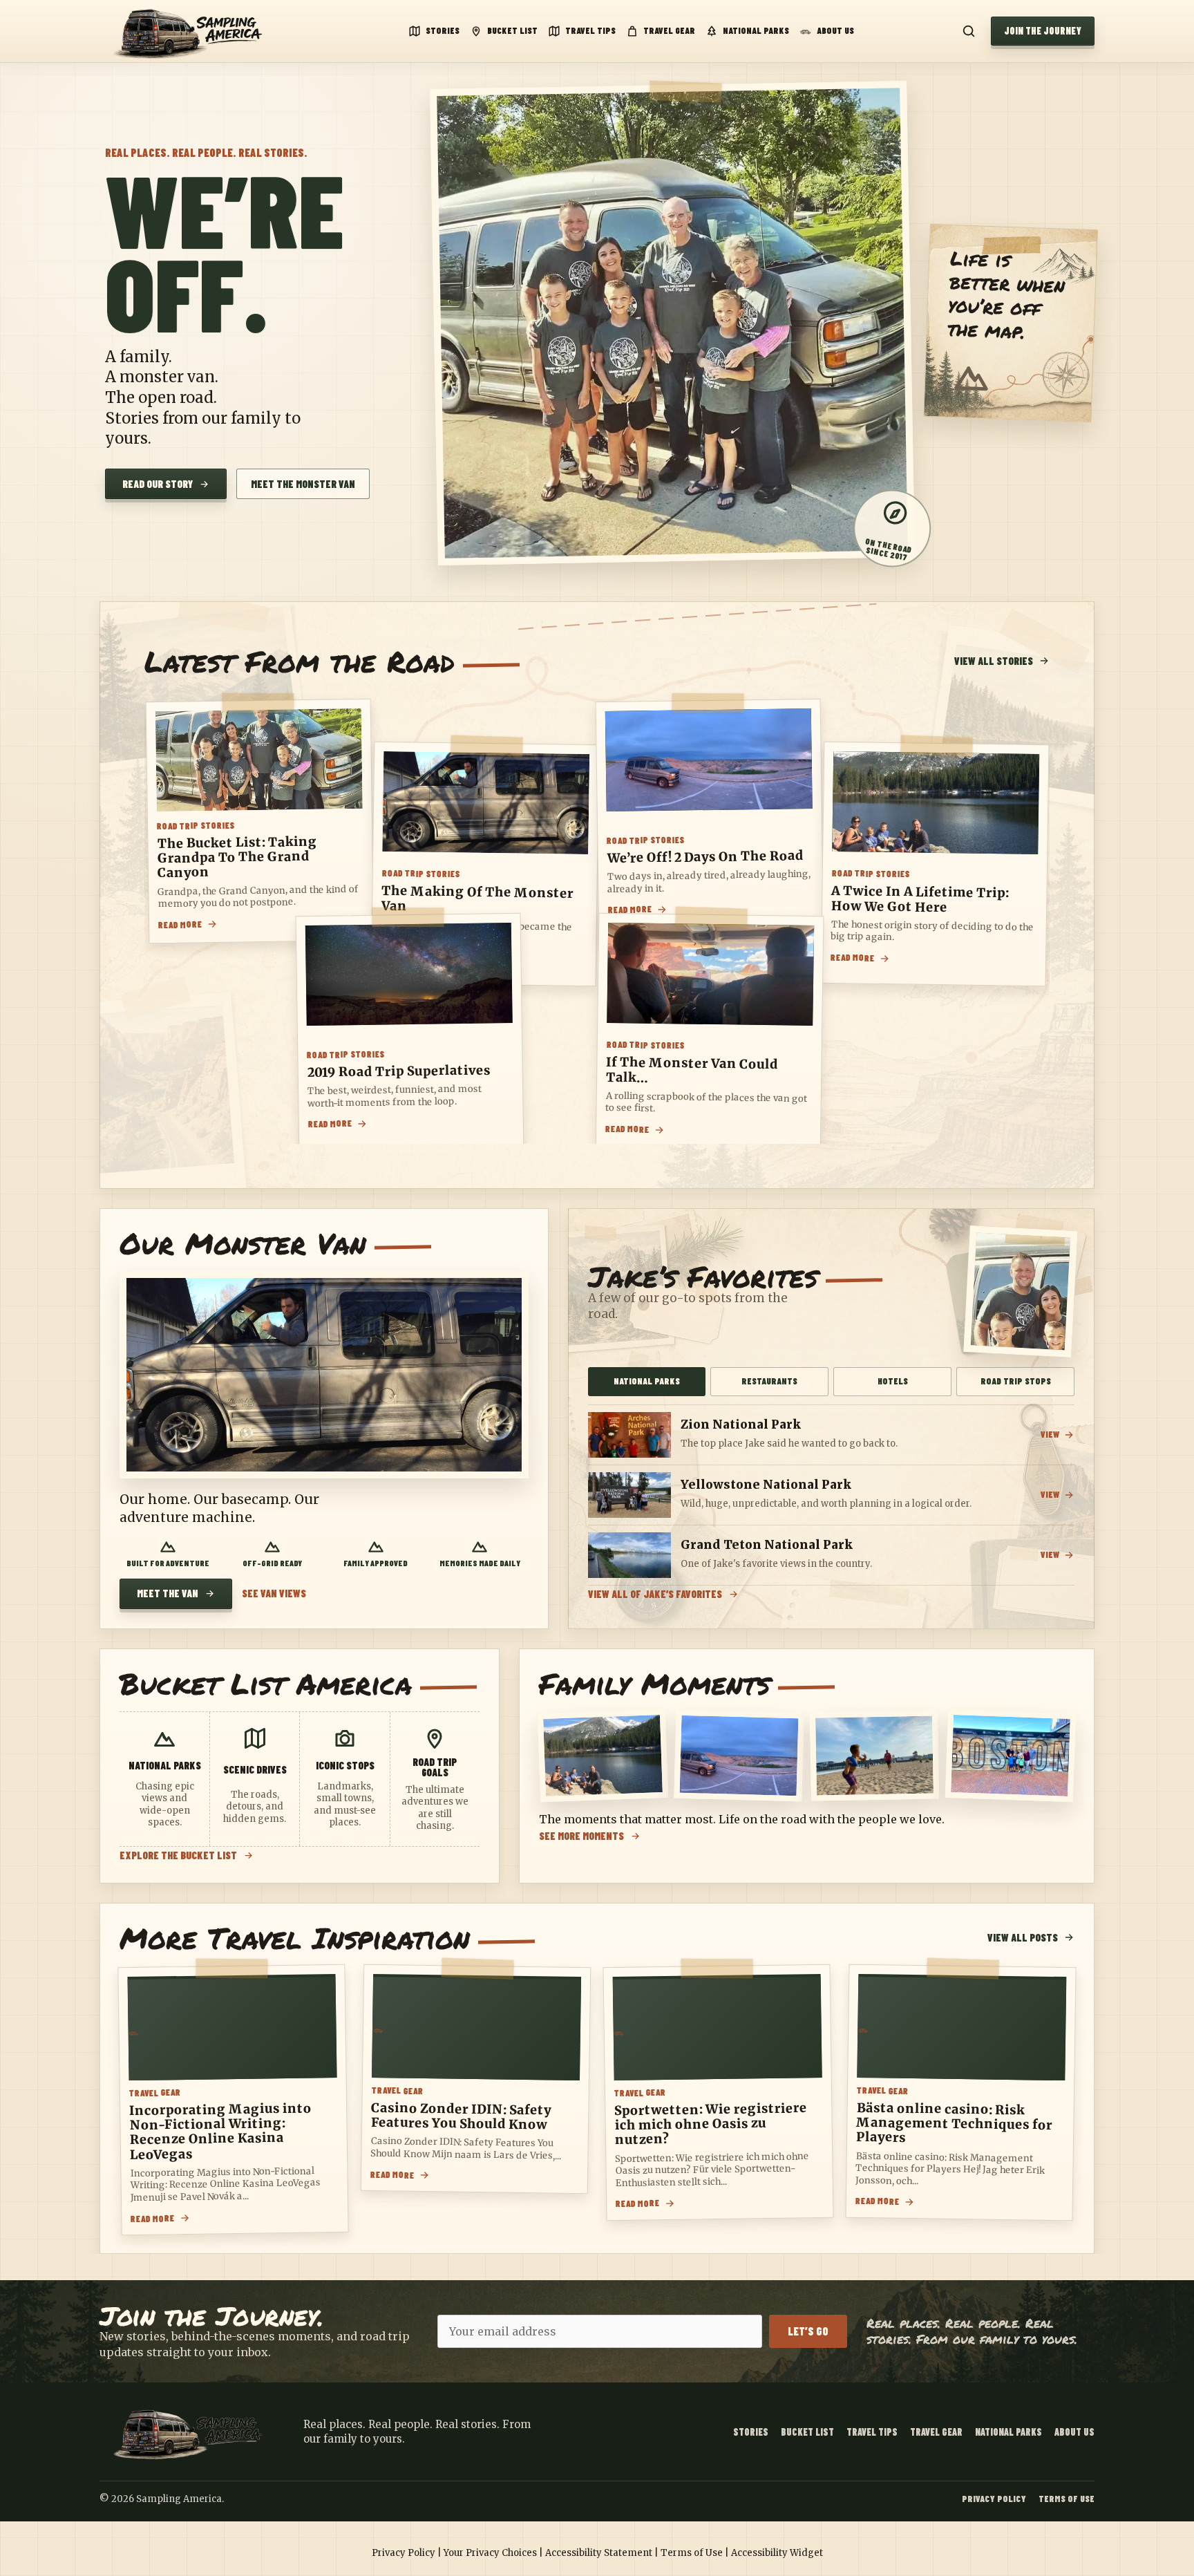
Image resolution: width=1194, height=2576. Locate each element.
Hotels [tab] (893, 1381)
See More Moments (581, 1836)
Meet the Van (168, 1593)
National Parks (756, 30)
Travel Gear (669, 30)
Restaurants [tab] (769, 1381)
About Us (835, 30)
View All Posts (1023, 1937)
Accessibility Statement (599, 2553)
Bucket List (512, 30)
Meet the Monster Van (303, 484)
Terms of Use (1067, 2499)
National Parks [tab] (647, 1381)
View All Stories (994, 661)
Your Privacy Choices (490, 2553)
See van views (274, 1593)
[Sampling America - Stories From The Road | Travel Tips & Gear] (193, 31)
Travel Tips (590, 30)
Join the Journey (1043, 31)
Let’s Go (808, 2331)
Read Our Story (158, 484)
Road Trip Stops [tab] (1016, 1381)
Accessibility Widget (777, 2553)
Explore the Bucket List (178, 1855)
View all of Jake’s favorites (655, 1594)
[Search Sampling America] (969, 31)
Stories (443, 30)
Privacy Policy (994, 2499)
